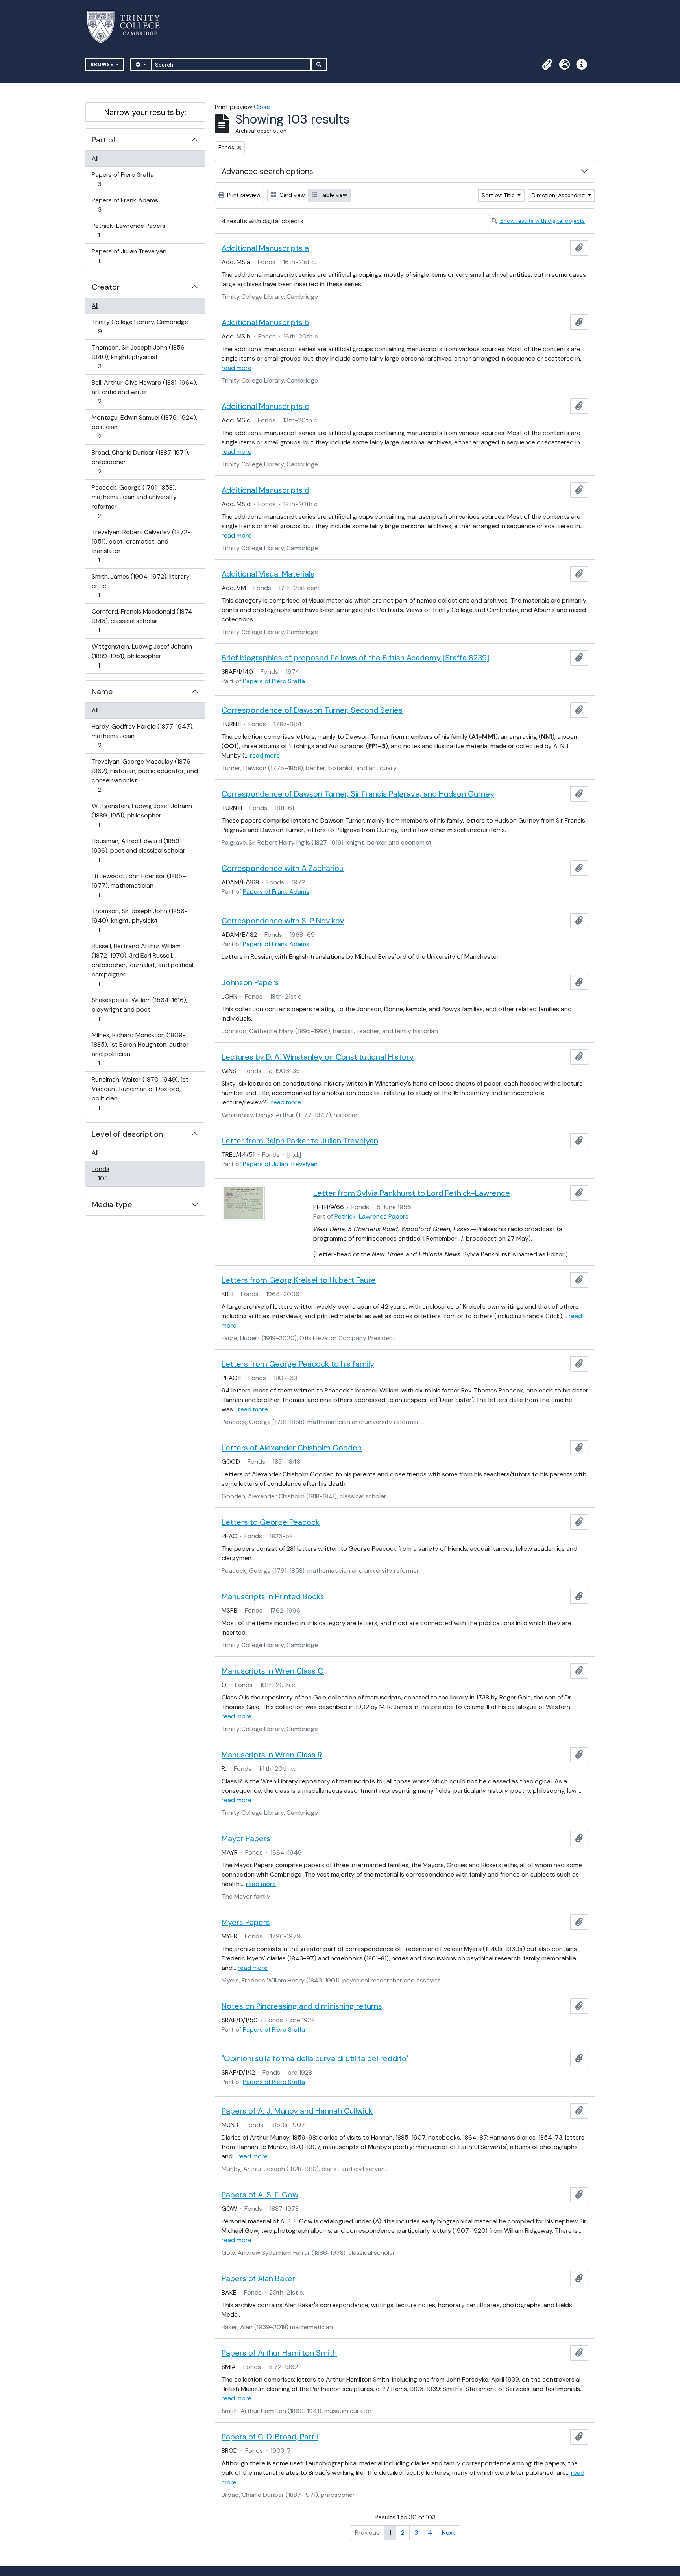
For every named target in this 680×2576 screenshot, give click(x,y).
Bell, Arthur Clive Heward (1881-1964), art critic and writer (144, 392)
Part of (104, 140)
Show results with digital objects (542, 221)
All (95, 158)
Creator (106, 287)
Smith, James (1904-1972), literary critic (140, 586)
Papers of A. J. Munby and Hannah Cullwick (297, 2111)
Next (449, 2533)
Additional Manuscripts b (265, 322)
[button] (547, 65)
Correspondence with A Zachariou (283, 868)
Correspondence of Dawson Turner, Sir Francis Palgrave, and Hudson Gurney (358, 794)
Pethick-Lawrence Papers (128, 230)
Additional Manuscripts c (265, 406)
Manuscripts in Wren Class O (273, 1671)
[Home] (128, 27)
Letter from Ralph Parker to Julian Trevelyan (300, 1141)
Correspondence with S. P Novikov (283, 921)
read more (237, 368)
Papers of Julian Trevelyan (129, 256)
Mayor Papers (246, 1838)
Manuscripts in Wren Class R (272, 1755)
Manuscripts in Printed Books (273, 1596)
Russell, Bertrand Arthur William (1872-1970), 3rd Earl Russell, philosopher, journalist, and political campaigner (142, 965)
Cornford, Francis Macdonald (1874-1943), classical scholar (143, 621)
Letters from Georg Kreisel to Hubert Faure (299, 1280)
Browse (103, 64)
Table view (333, 195)
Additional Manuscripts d (265, 490)
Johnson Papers (250, 982)
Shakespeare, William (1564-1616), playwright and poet (139, 1009)
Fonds (108, 1173)
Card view (291, 195)
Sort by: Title (499, 195)
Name (102, 692)
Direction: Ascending (559, 195)
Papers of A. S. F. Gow (260, 2195)
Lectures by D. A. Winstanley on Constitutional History (318, 1057)
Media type (112, 1204)
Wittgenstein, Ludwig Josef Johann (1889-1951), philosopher (142, 656)
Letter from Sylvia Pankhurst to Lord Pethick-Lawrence (412, 1193)
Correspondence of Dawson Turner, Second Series (312, 710)
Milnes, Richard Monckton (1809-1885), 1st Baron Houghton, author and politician (140, 1049)
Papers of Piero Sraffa (123, 179)
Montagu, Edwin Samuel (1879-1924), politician (144, 427)
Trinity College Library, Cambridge (140, 326)
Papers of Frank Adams (125, 205)
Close (262, 107)
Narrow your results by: (145, 112)
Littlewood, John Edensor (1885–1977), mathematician (139, 885)
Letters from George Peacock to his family (298, 1364)
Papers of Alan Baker (258, 2278)
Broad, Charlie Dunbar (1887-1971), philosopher (140, 462)
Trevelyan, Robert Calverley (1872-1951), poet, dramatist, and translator (141, 546)
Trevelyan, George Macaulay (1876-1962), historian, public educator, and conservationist (145, 775)
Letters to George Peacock (271, 1522)
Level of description (127, 1134)
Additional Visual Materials (268, 574)
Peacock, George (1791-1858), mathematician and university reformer (134, 501)
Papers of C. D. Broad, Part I (270, 2437)
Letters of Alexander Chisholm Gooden (292, 1448)
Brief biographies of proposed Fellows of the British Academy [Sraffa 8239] (355, 658)
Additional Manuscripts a (265, 248)
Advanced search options (267, 171)
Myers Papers (246, 1922)
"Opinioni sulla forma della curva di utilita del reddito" (315, 2058)
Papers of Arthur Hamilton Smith (279, 2353)
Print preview (243, 195)
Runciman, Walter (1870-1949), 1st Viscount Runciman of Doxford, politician (140, 1093)
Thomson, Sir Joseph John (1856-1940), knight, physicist (140, 357)
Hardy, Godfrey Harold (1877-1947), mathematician (142, 736)
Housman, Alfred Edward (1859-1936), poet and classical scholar (138, 850)
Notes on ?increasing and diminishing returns (302, 2006)
